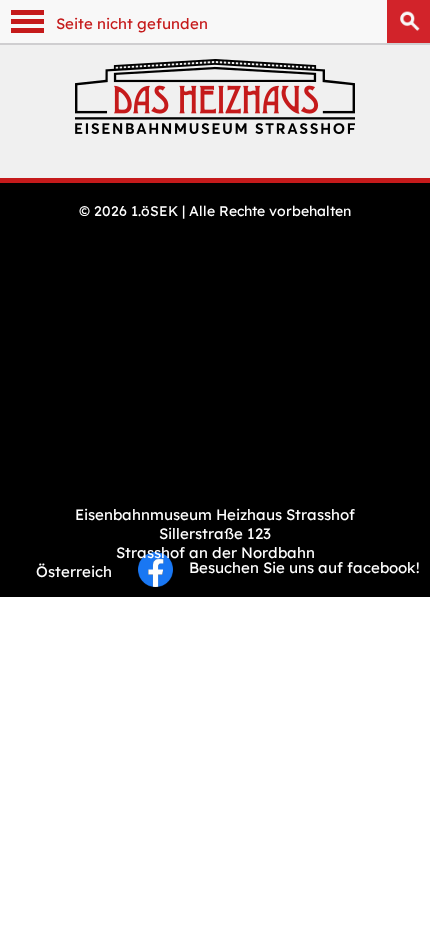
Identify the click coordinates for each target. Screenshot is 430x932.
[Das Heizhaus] (215, 128)
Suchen (408, 21)
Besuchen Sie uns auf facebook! (296, 567)
